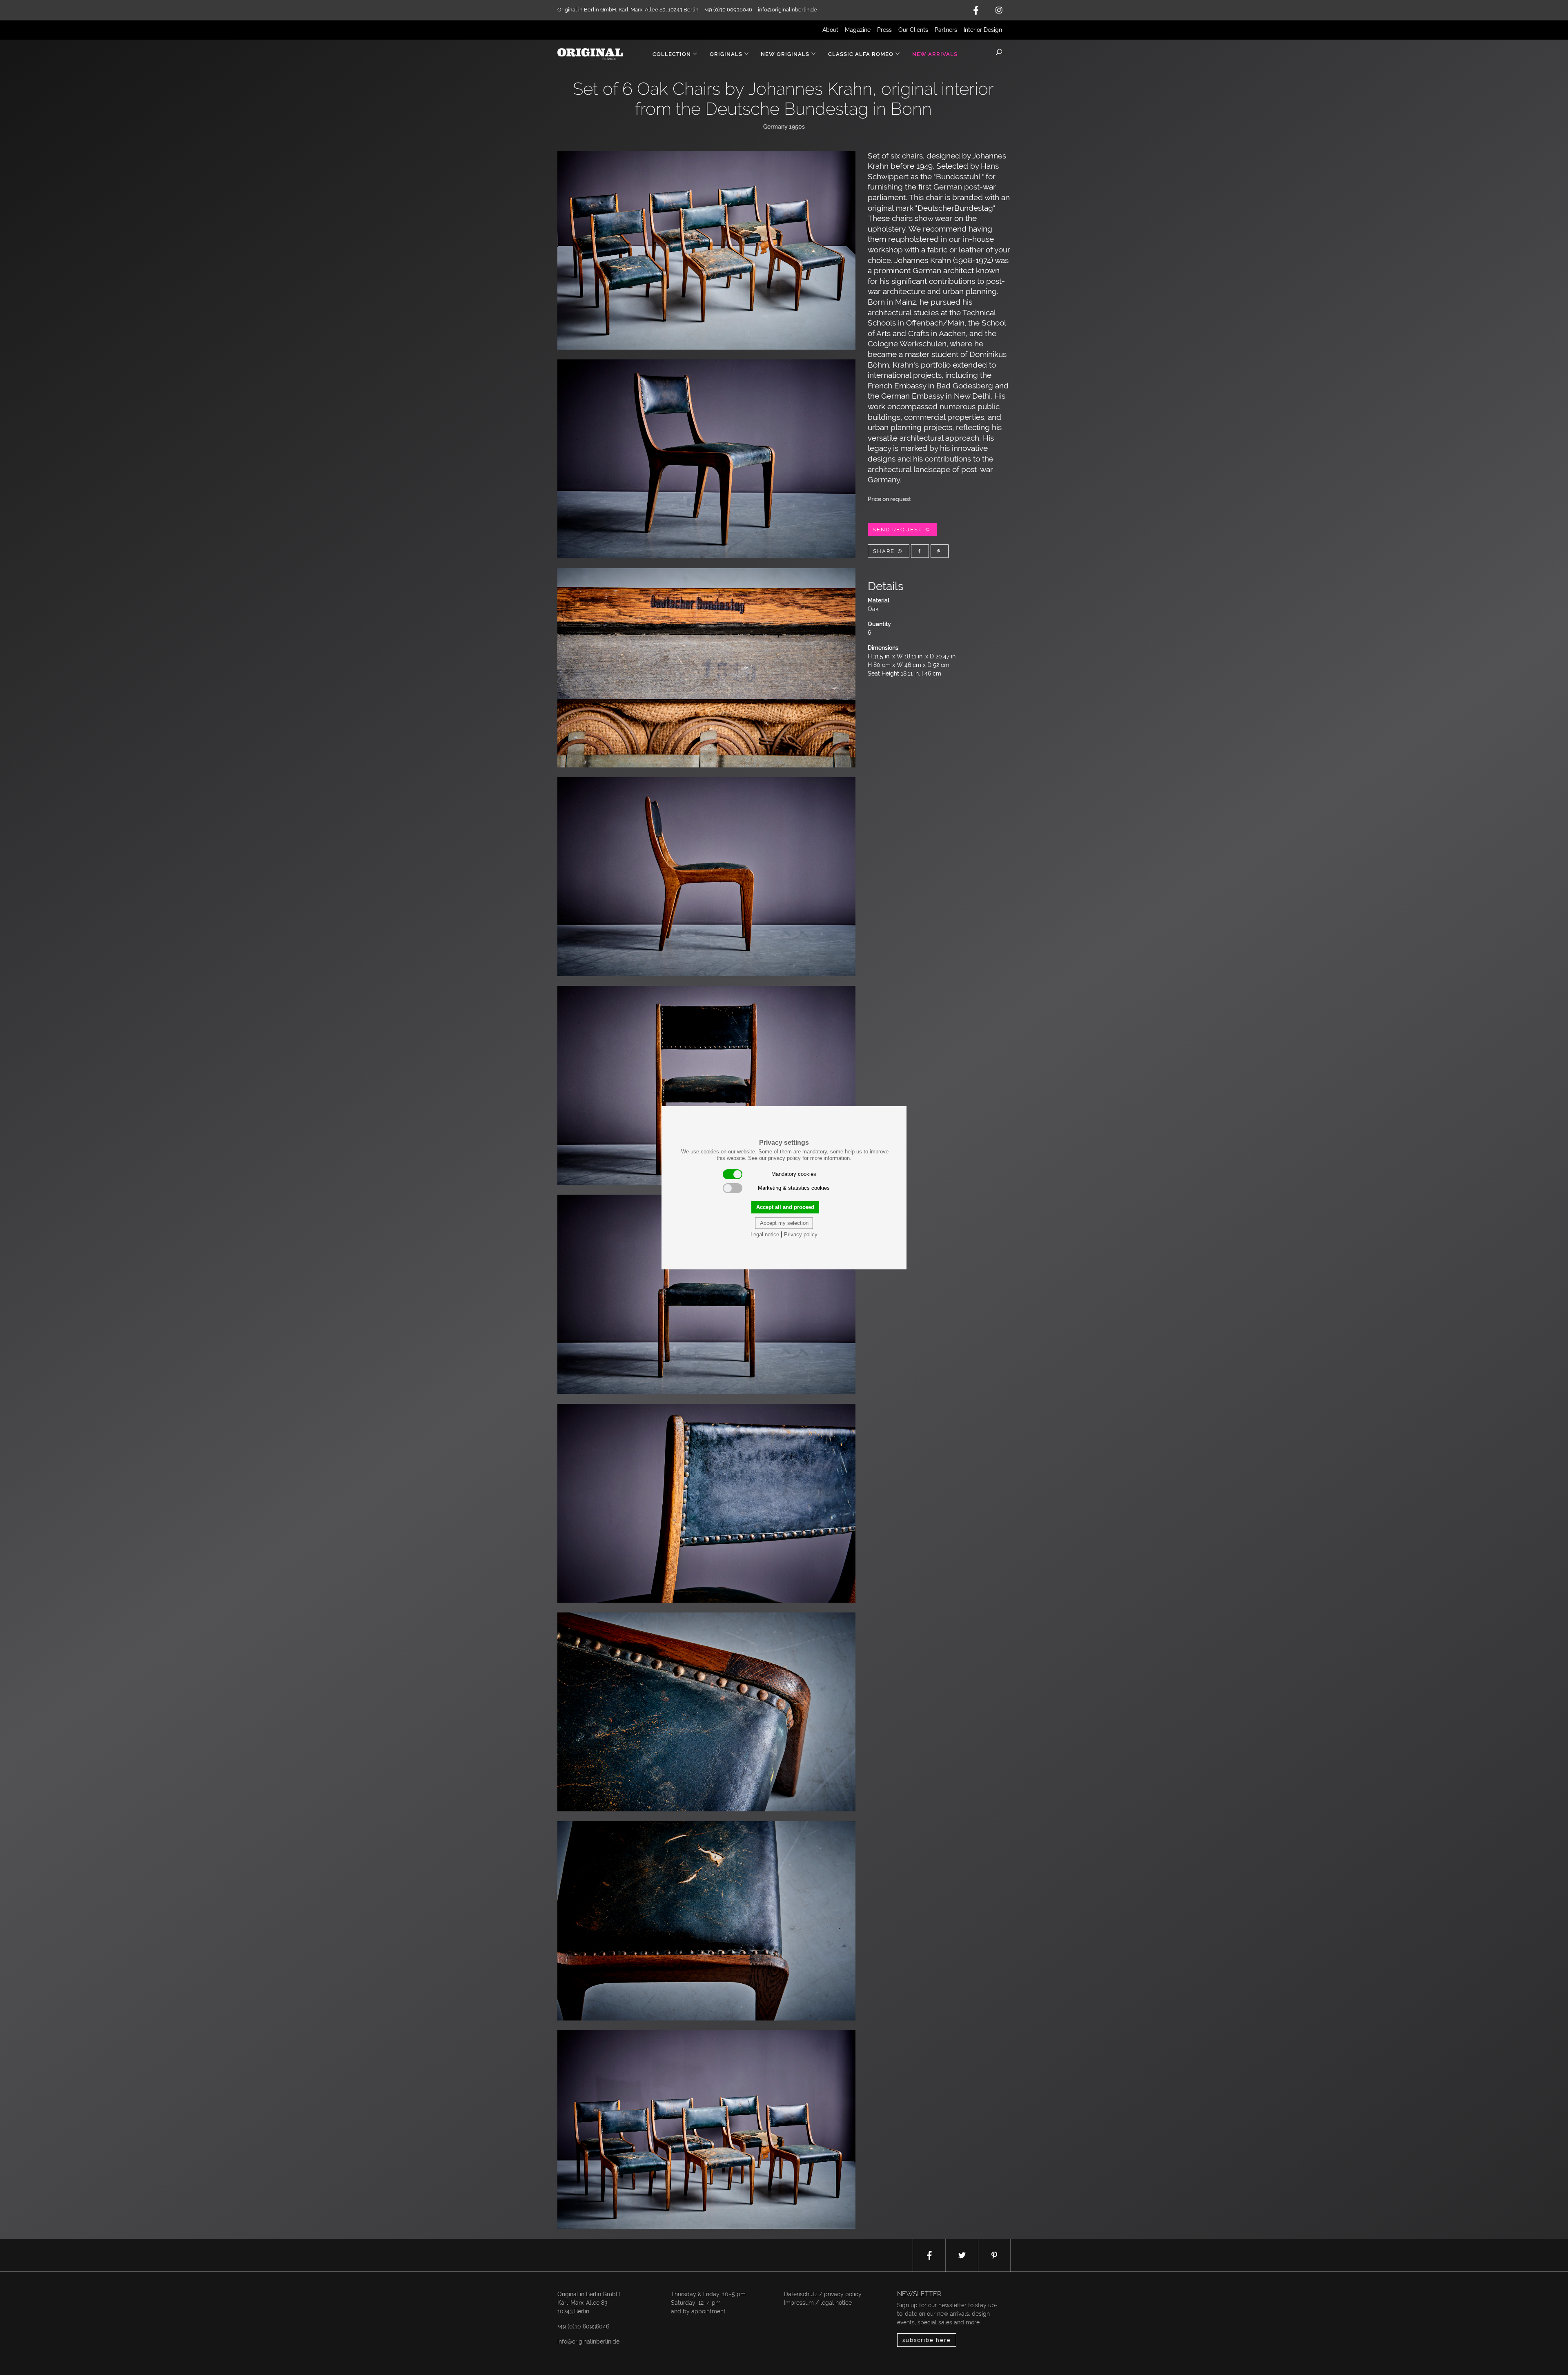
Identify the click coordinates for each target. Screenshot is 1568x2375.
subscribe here (927, 2340)
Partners (946, 30)
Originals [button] (726, 54)
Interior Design (983, 30)
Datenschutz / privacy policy (823, 2294)
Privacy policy (801, 1234)
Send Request (899, 530)
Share (885, 551)
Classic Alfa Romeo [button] (861, 54)
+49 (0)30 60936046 (583, 2326)
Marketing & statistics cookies (794, 1188)
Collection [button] (672, 54)
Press (884, 30)
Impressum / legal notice (818, 2303)
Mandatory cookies (794, 1174)
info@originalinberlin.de (787, 10)
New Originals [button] (785, 54)
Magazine (858, 30)
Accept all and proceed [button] (785, 1207)
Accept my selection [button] (784, 1223)
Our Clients (913, 30)
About (830, 30)
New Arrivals (935, 54)
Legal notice (765, 1234)
